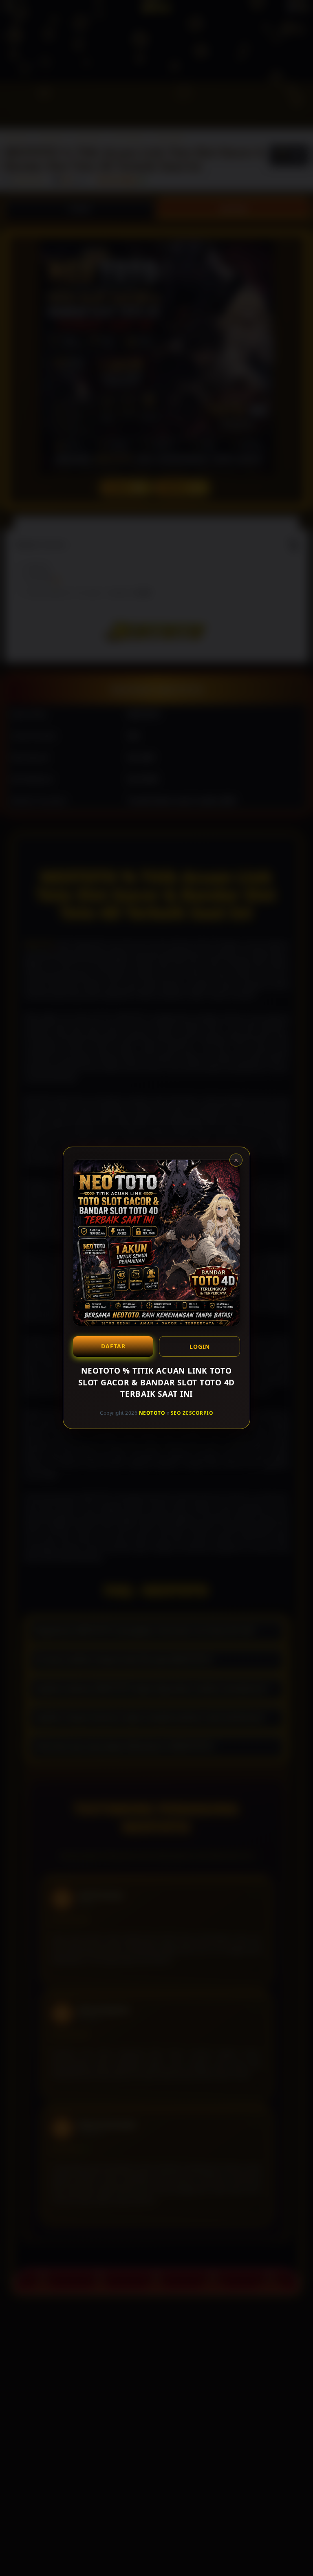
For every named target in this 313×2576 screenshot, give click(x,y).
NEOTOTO (152, 1413)
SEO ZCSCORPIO (192, 1413)
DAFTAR (113, 1346)
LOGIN (200, 1346)
